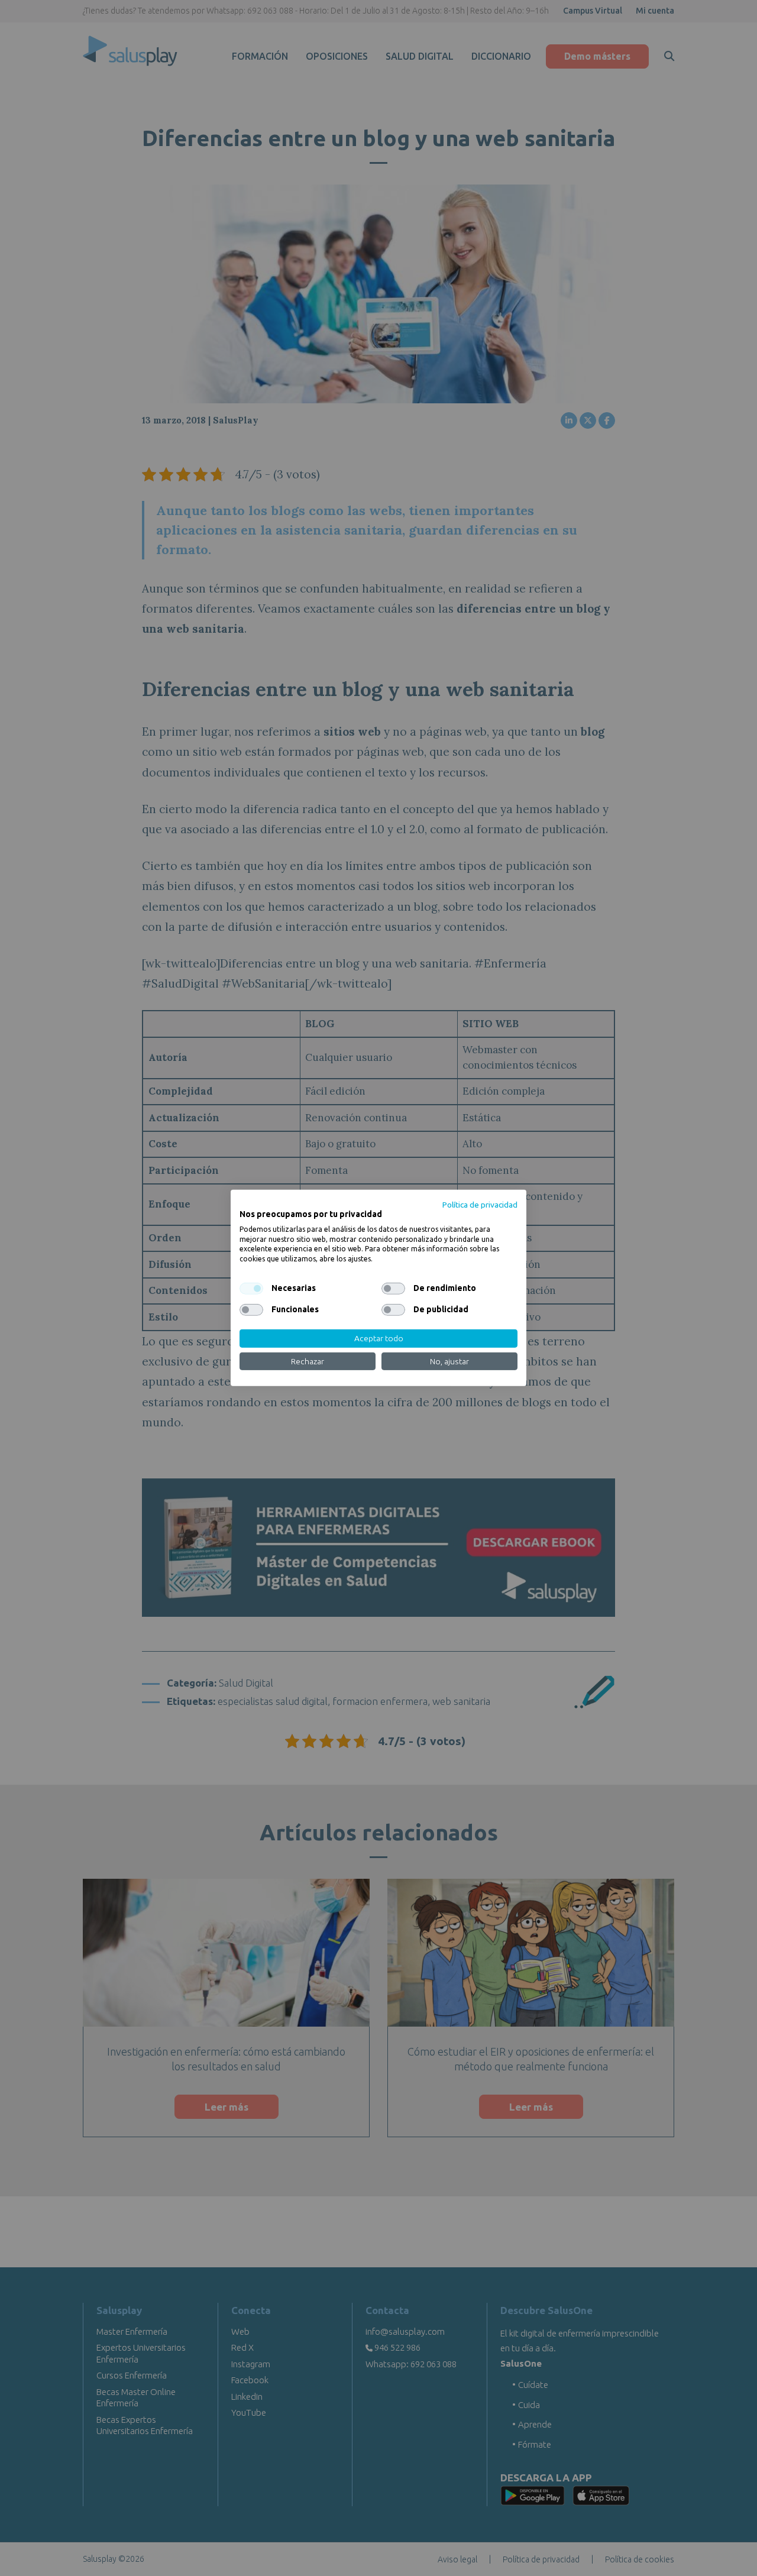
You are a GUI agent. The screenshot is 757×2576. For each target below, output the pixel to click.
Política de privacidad (480, 1205)
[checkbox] (251, 1289)
